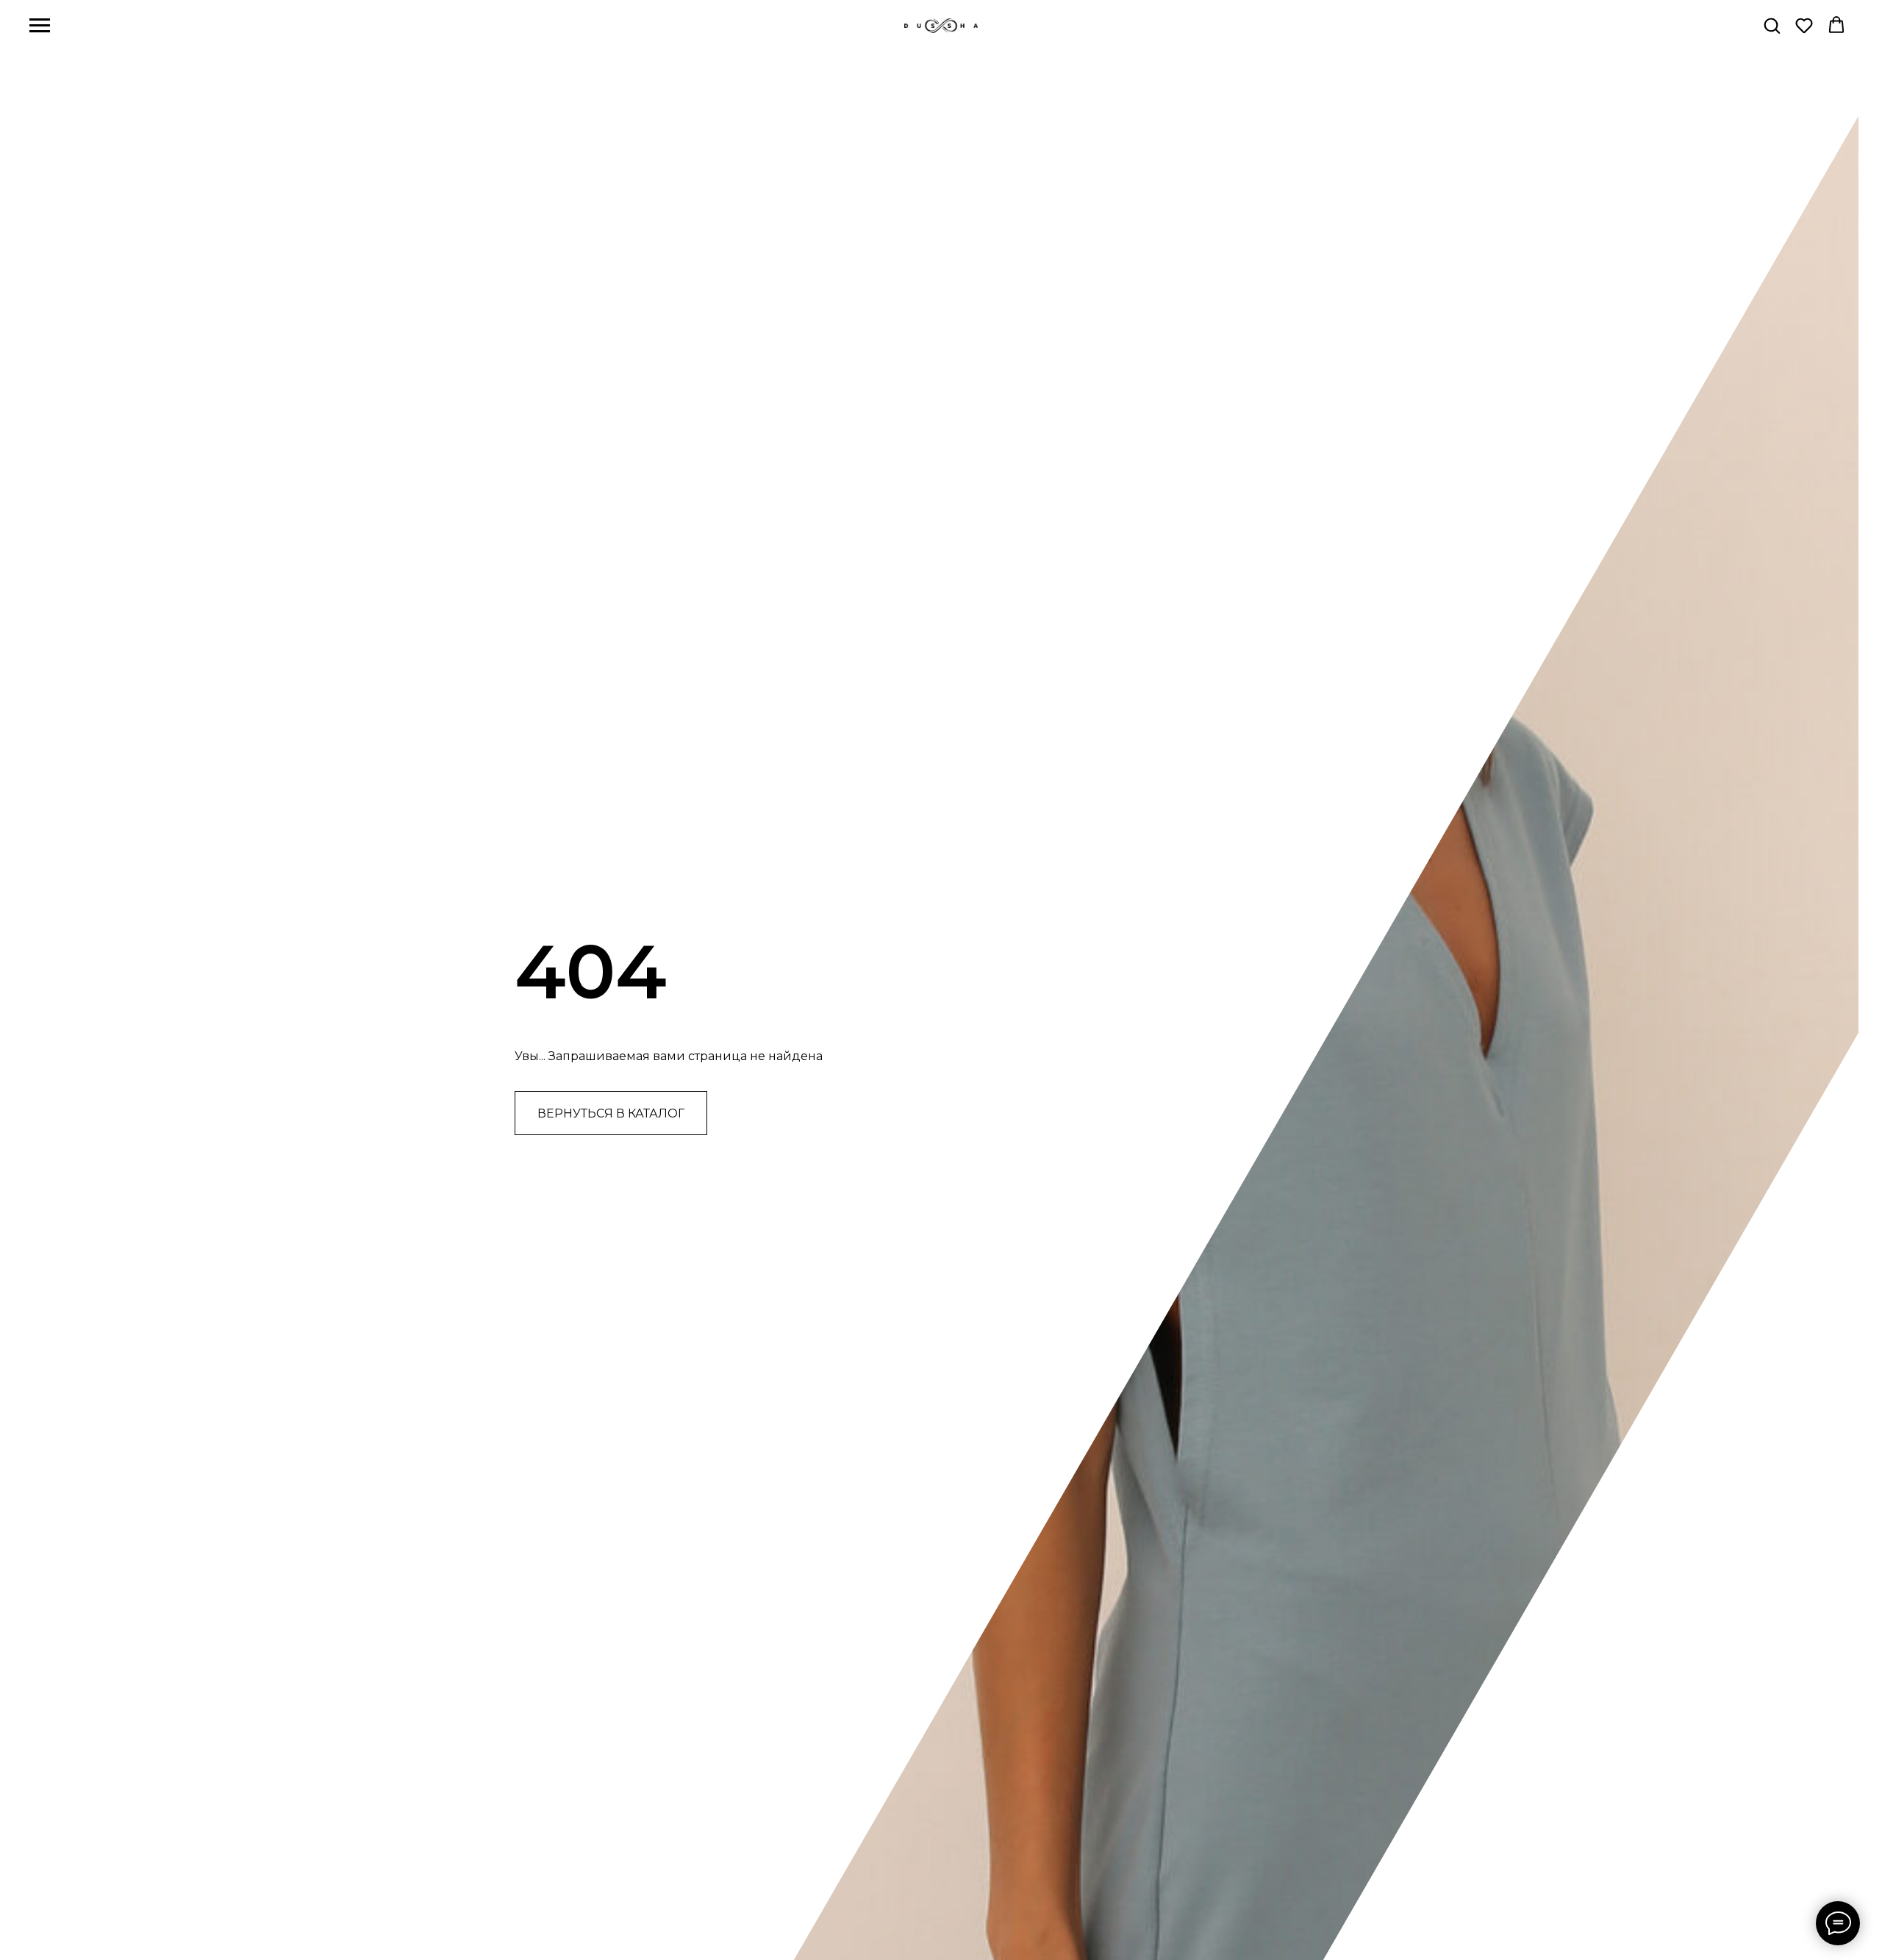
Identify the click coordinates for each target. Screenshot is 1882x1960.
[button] (1772, 25)
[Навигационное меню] (40, 26)
